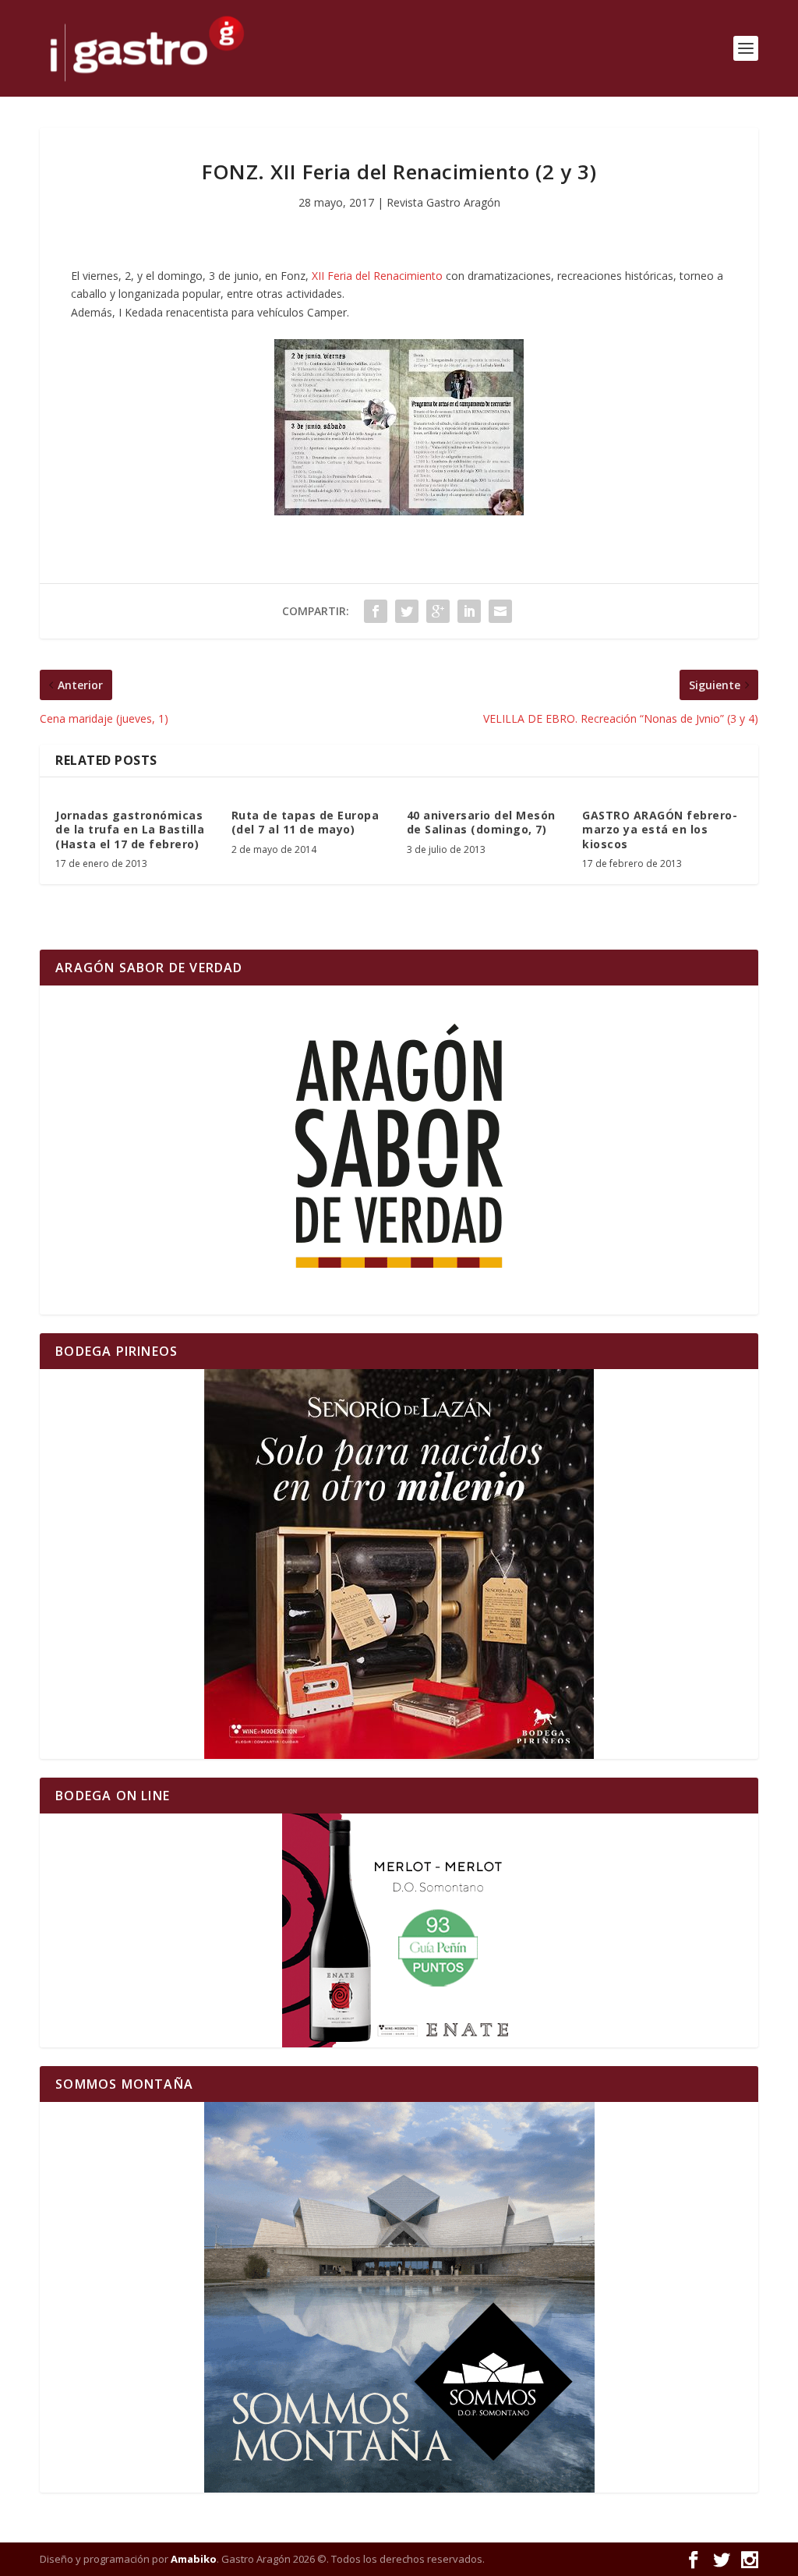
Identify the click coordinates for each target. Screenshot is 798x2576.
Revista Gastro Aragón (443, 202)
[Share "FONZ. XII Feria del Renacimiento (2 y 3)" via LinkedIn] (469, 611)
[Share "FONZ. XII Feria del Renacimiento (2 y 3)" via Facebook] (376, 611)
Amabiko (194, 2559)
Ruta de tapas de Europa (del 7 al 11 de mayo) (305, 822)
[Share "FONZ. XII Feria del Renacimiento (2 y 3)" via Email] (500, 611)
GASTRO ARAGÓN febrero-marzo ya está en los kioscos (660, 829)
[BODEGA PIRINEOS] (399, 1564)
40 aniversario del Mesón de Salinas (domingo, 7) (481, 822)
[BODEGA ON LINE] (399, 1930)
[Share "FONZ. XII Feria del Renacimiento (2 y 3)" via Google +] (438, 611)
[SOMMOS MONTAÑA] (399, 2297)
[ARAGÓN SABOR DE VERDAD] (399, 1150)
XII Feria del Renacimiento (377, 276)
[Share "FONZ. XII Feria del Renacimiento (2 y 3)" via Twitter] (407, 611)
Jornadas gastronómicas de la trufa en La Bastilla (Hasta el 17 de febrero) (130, 829)
